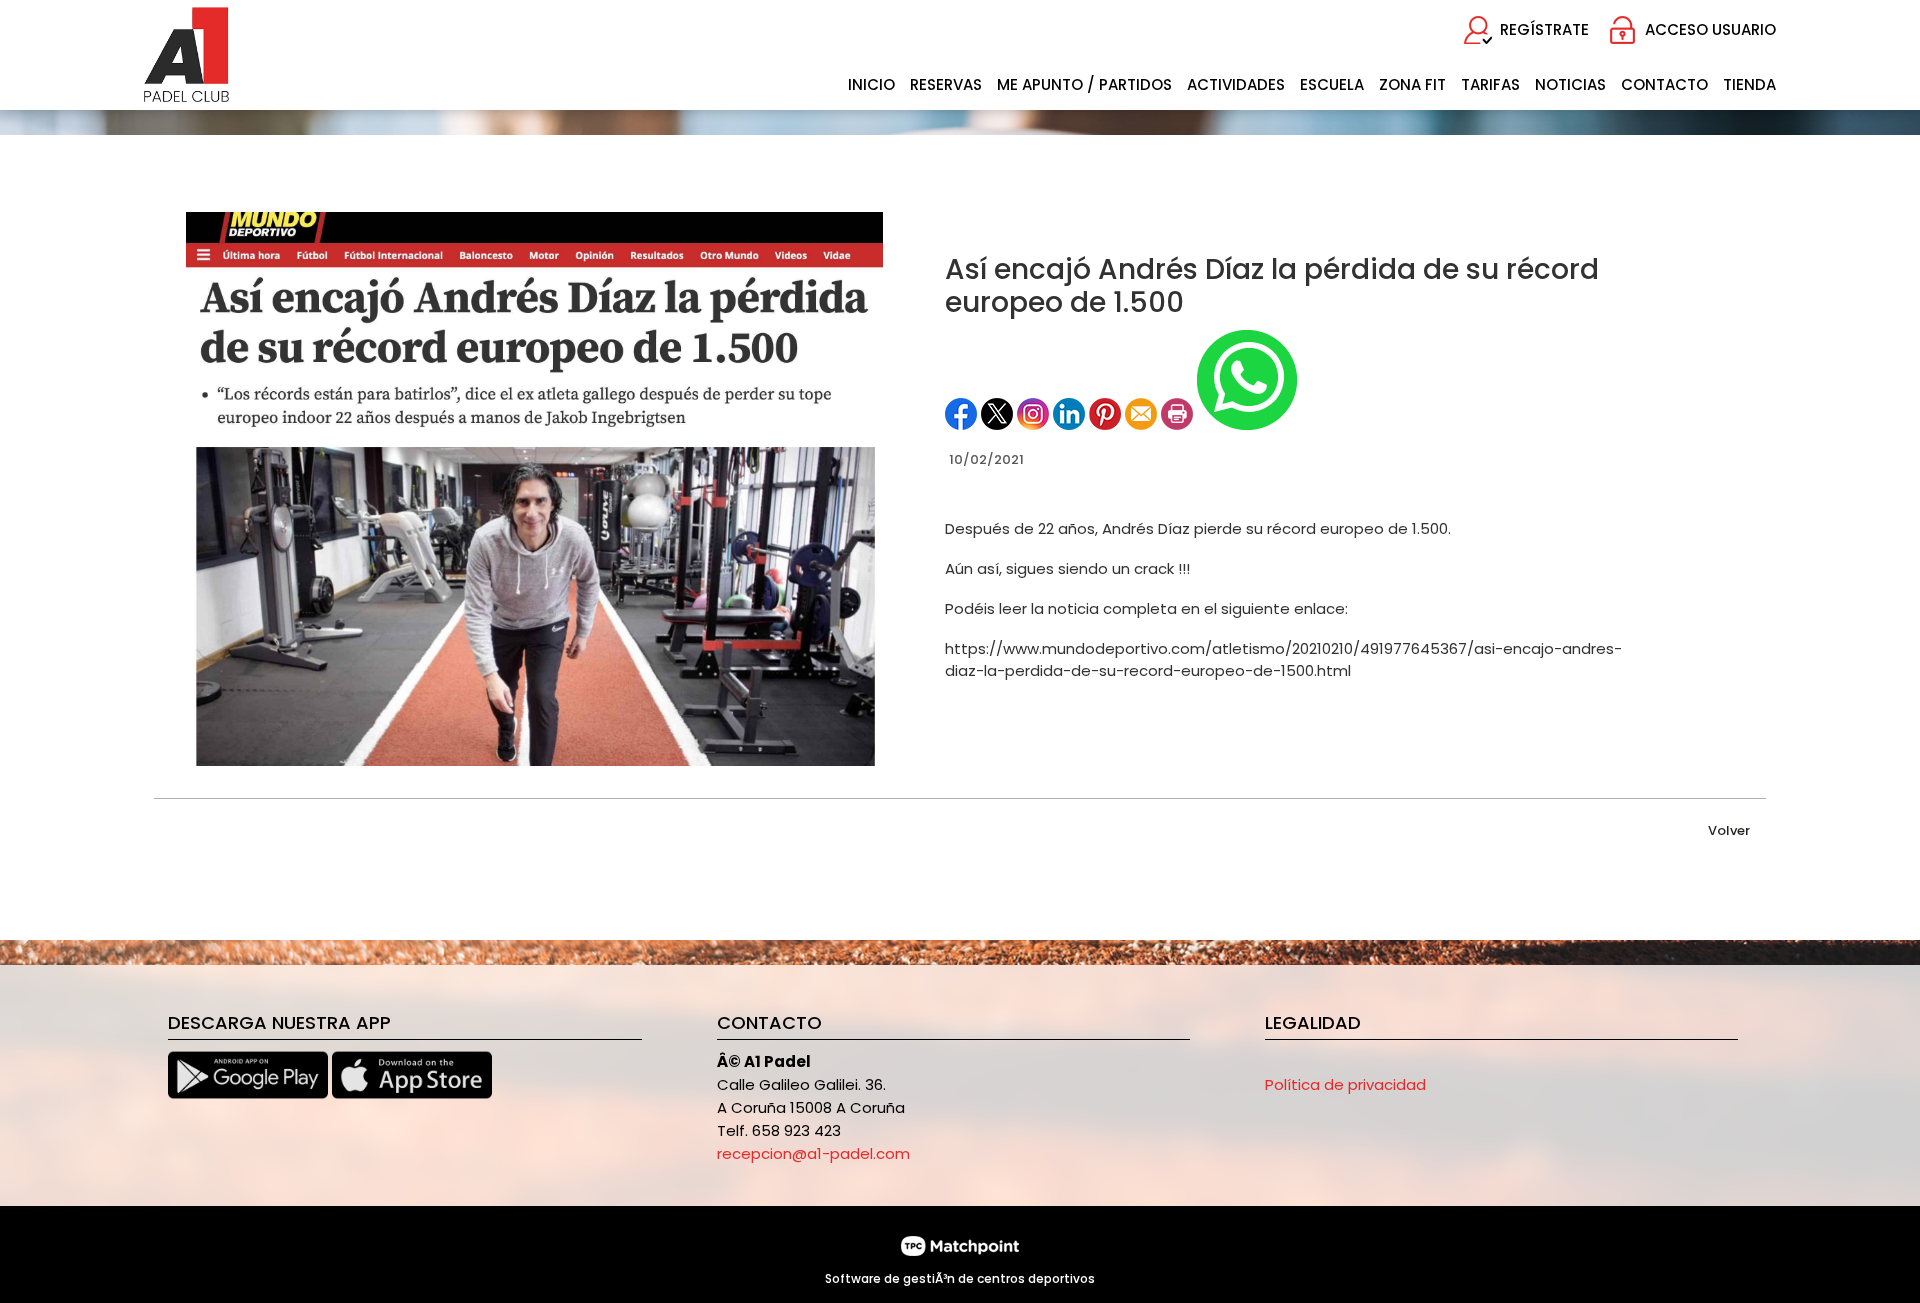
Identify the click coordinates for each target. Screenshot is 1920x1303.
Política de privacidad (1345, 1084)
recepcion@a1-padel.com (813, 1153)
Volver (1729, 830)
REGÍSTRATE (1544, 29)
